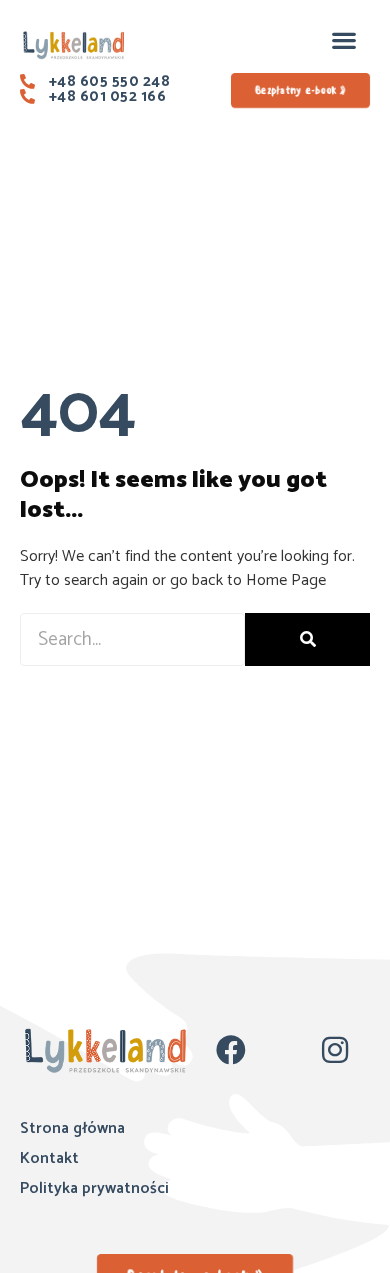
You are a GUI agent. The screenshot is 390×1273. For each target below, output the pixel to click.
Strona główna (72, 1128)
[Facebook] (231, 1050)
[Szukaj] (307, 639)
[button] (343, 39)
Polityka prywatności (94, 1188)
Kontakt (49, 1158)
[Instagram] (335, 1050)
